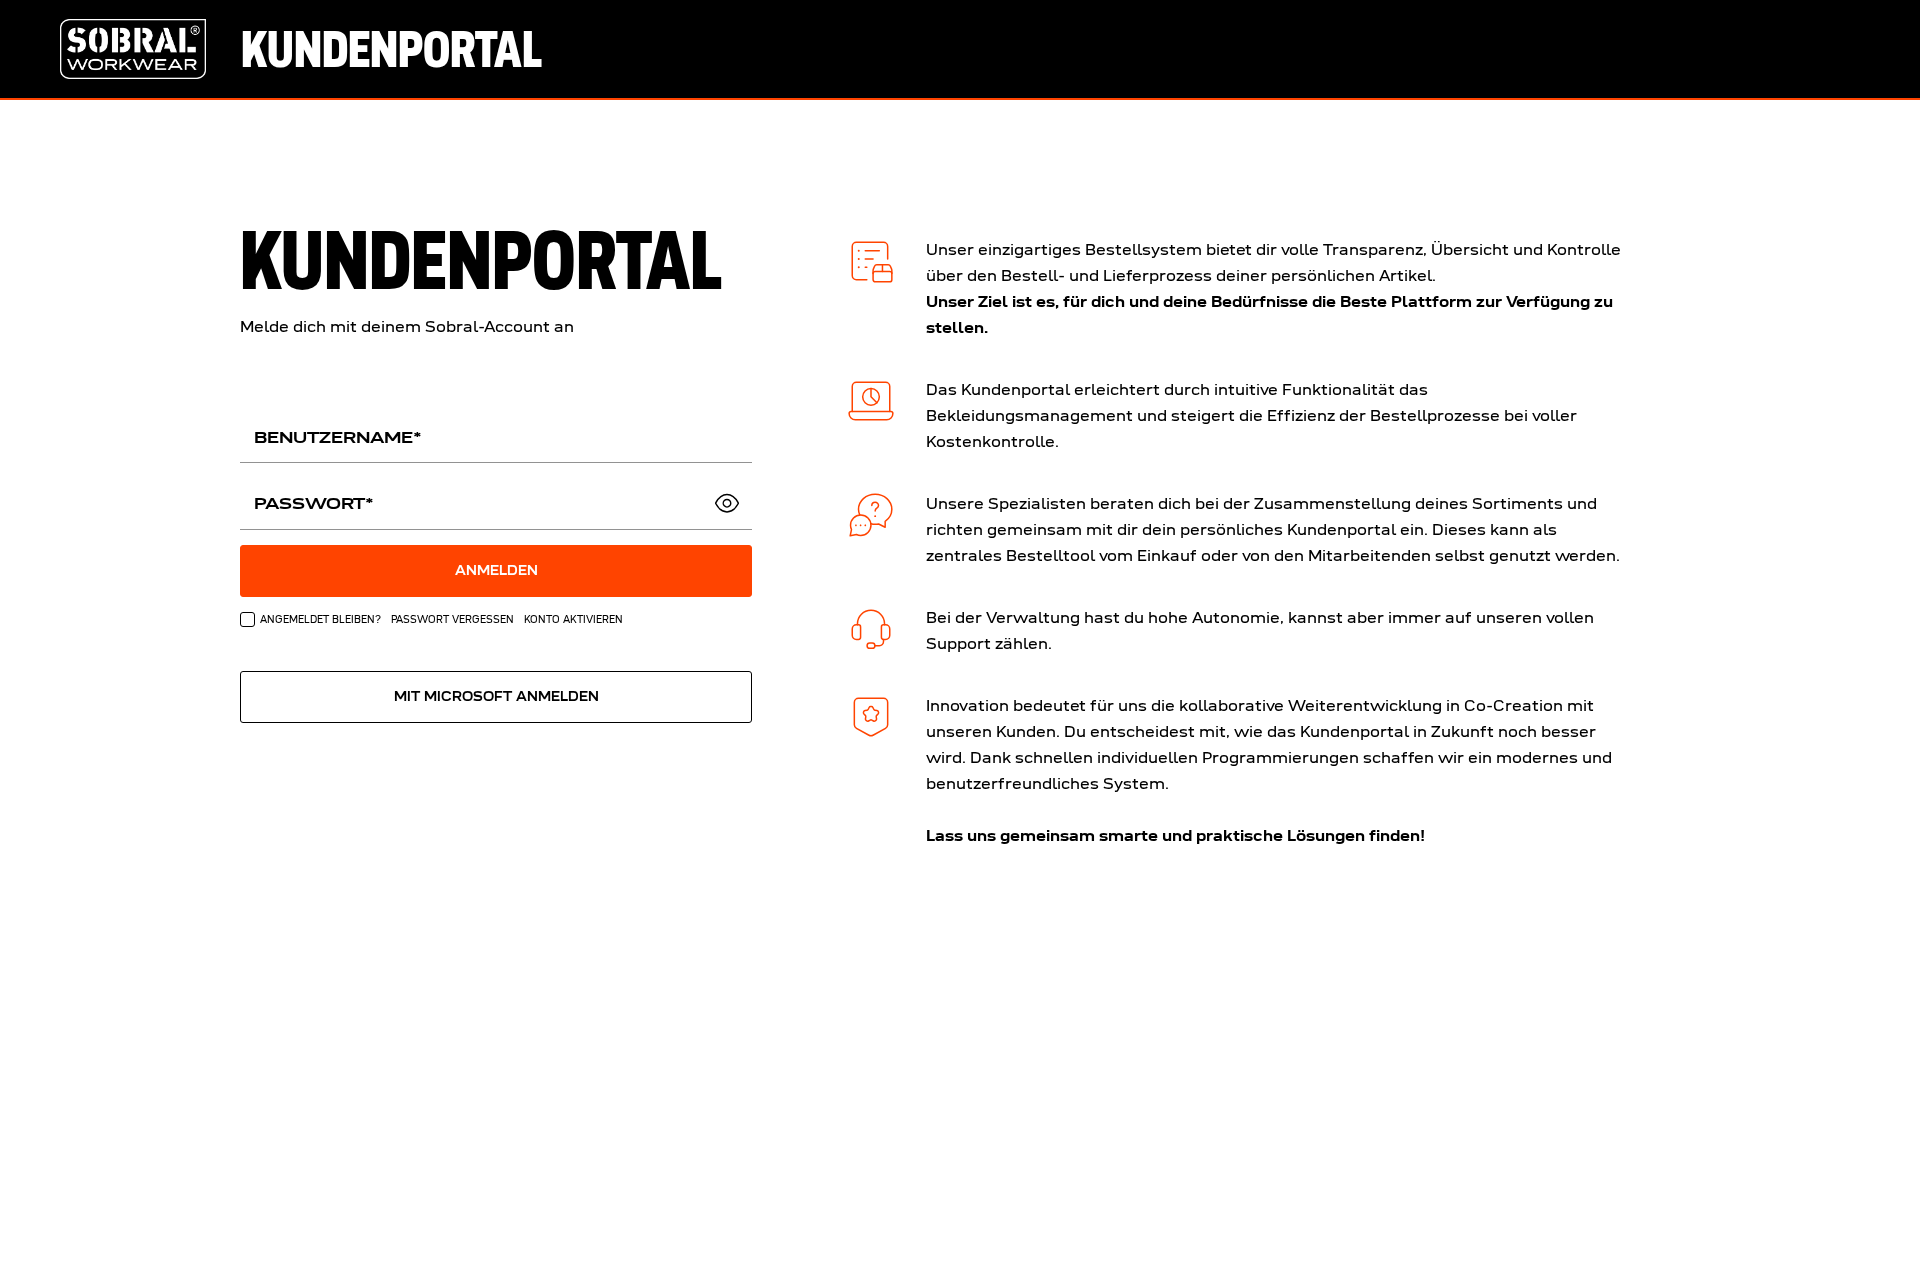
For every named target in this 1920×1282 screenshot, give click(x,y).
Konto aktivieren (573, 619)
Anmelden (496, 570)
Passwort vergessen (452, 619)
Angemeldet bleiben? (320, 619)
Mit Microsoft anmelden (496, 696)
